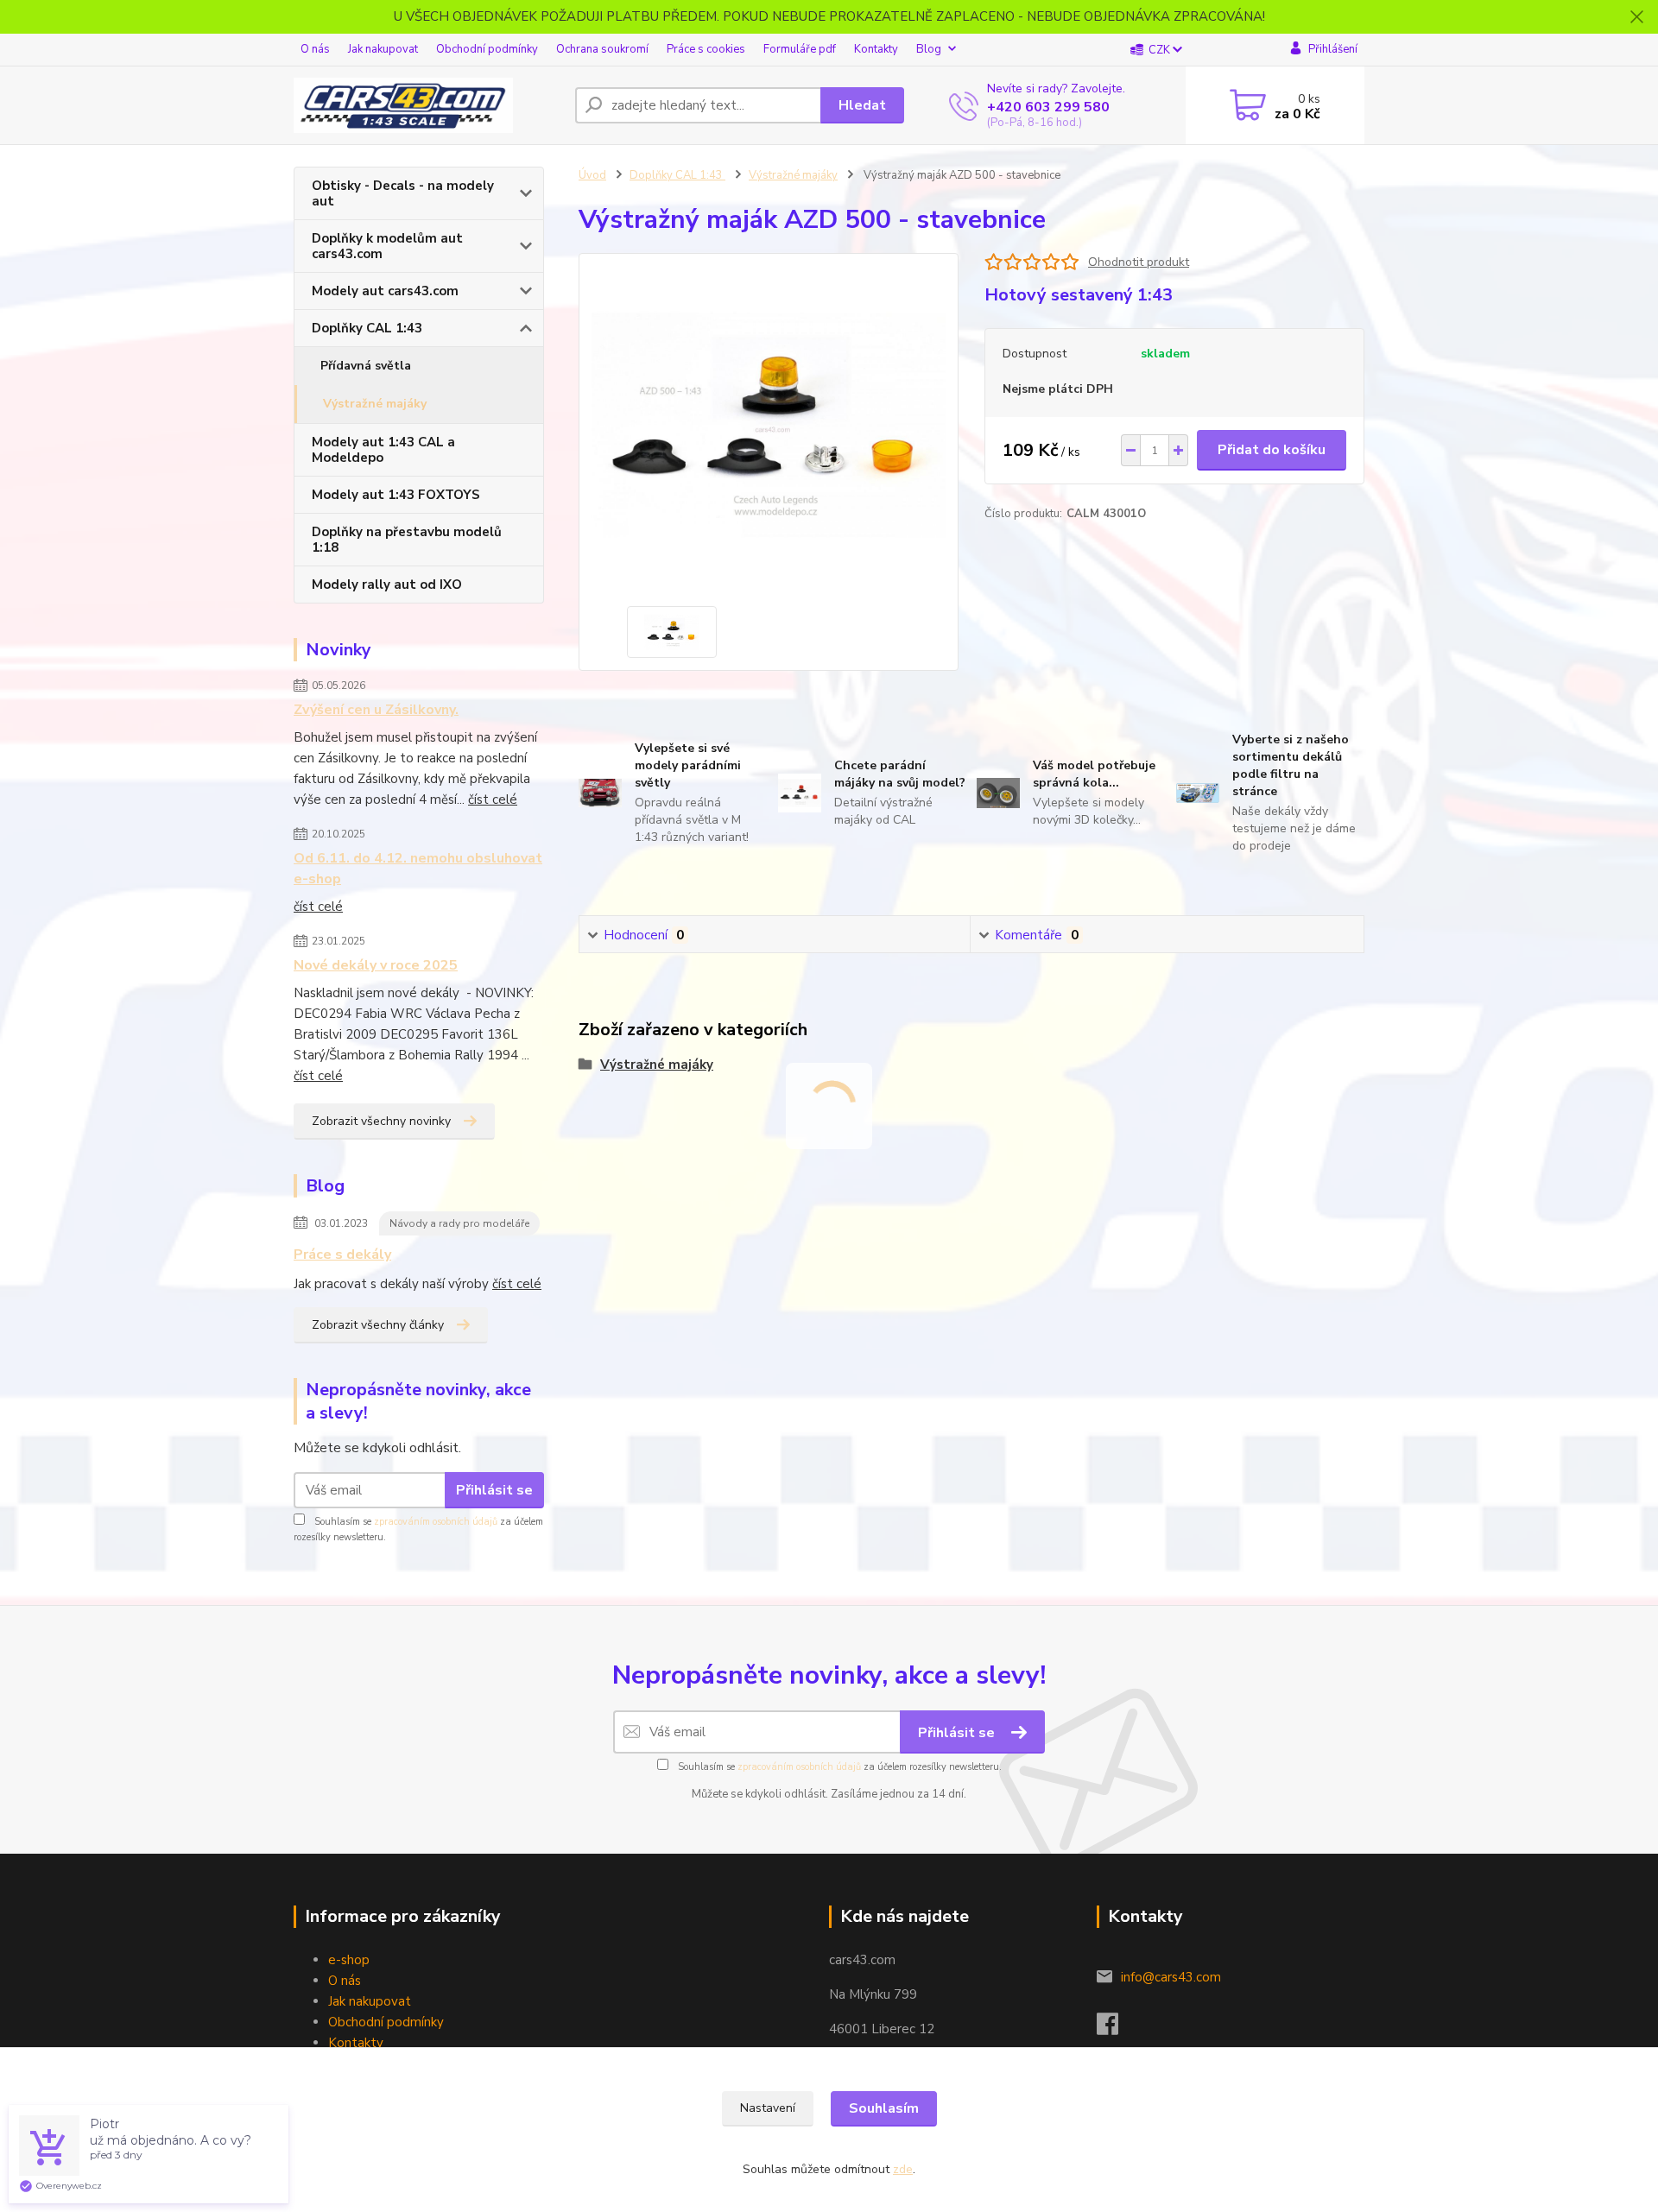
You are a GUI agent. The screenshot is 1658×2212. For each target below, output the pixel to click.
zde (903, 2169)
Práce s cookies (706, 49)
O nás (315, 49)
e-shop (349, 1960)
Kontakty (876, 49)
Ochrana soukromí (602, 49)
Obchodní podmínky (487, 49)
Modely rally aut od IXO (387, 585)
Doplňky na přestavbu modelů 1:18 (407, 540)
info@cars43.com (1171, 1977)
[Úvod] (427, 105)
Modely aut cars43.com (385, 291)
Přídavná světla (366, 366)
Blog (929, 49)
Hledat (862, 105)
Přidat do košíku (1272, 450)
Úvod (592, 175)
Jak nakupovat (383, 49)
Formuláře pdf (800, 49)
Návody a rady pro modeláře (459, 1223)
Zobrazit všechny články (378, 1325)
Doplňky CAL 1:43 (367, 328)
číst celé (493, 799)
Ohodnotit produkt (1139, 262)
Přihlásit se (494, 1490)
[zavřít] (1636, 17)
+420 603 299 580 (1048, 107)
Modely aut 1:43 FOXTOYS (396, 495)
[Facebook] (1116, 2029)
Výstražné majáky (375, 404)
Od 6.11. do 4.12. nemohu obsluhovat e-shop (418, 869)
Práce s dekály (342, 1255)
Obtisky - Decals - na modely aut (403, 193)
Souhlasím (884, 2108)
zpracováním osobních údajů (436, 1522)
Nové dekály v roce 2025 (376, 965)
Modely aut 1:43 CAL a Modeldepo (383, 450)
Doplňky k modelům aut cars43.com (387, 246)
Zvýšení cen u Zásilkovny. (376, 710)
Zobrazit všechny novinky (381, 1121)
